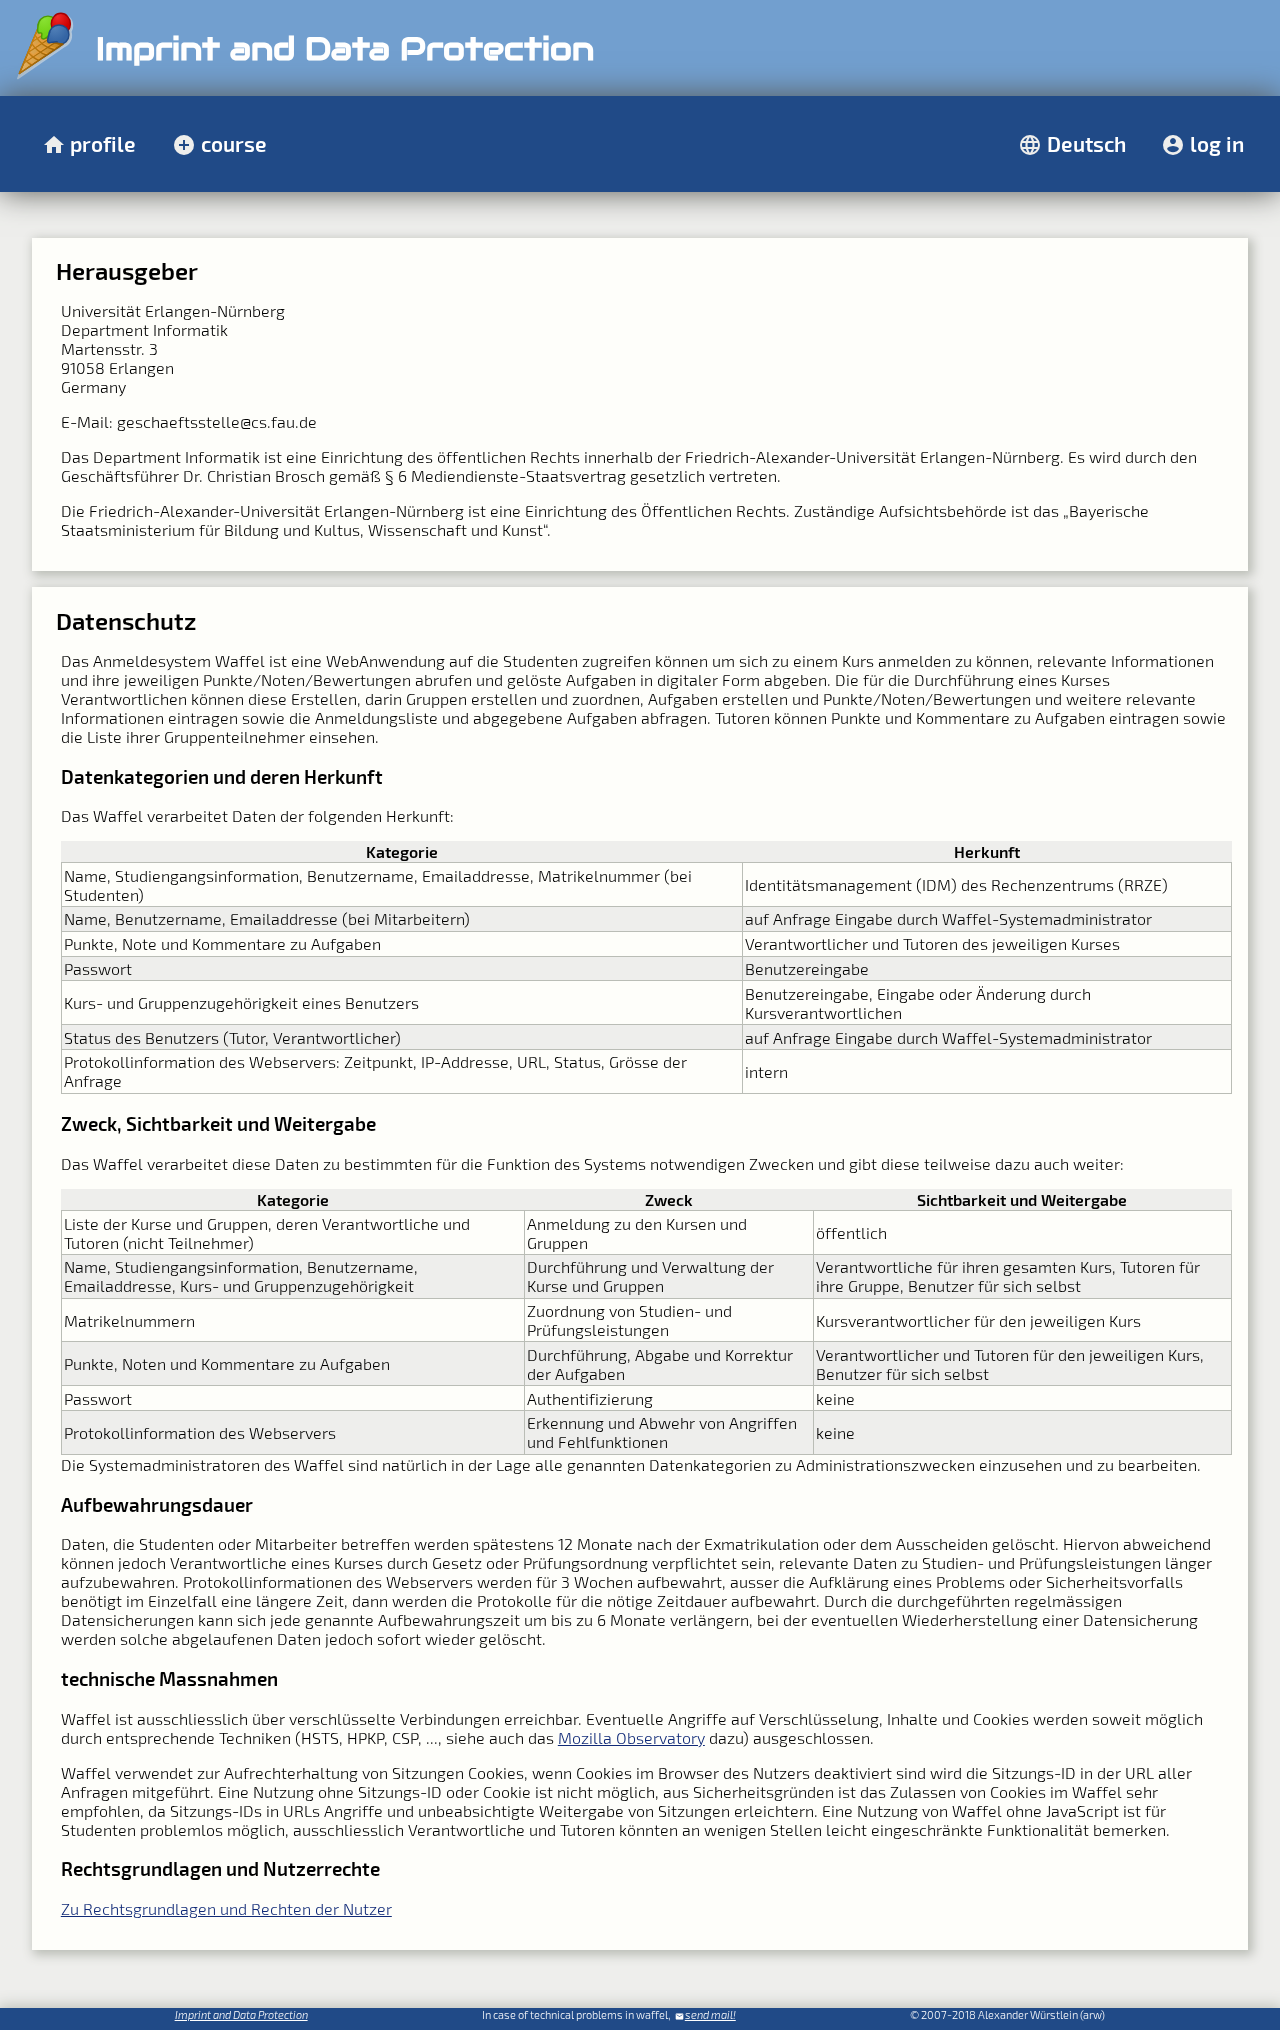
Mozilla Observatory (631, 1737)
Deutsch (1086, 143)
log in (1217, 143)
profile (103, 143)
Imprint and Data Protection (241, 2014)
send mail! (710, 2014)
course (234, 143)
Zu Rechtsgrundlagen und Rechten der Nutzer (226, 1908)
